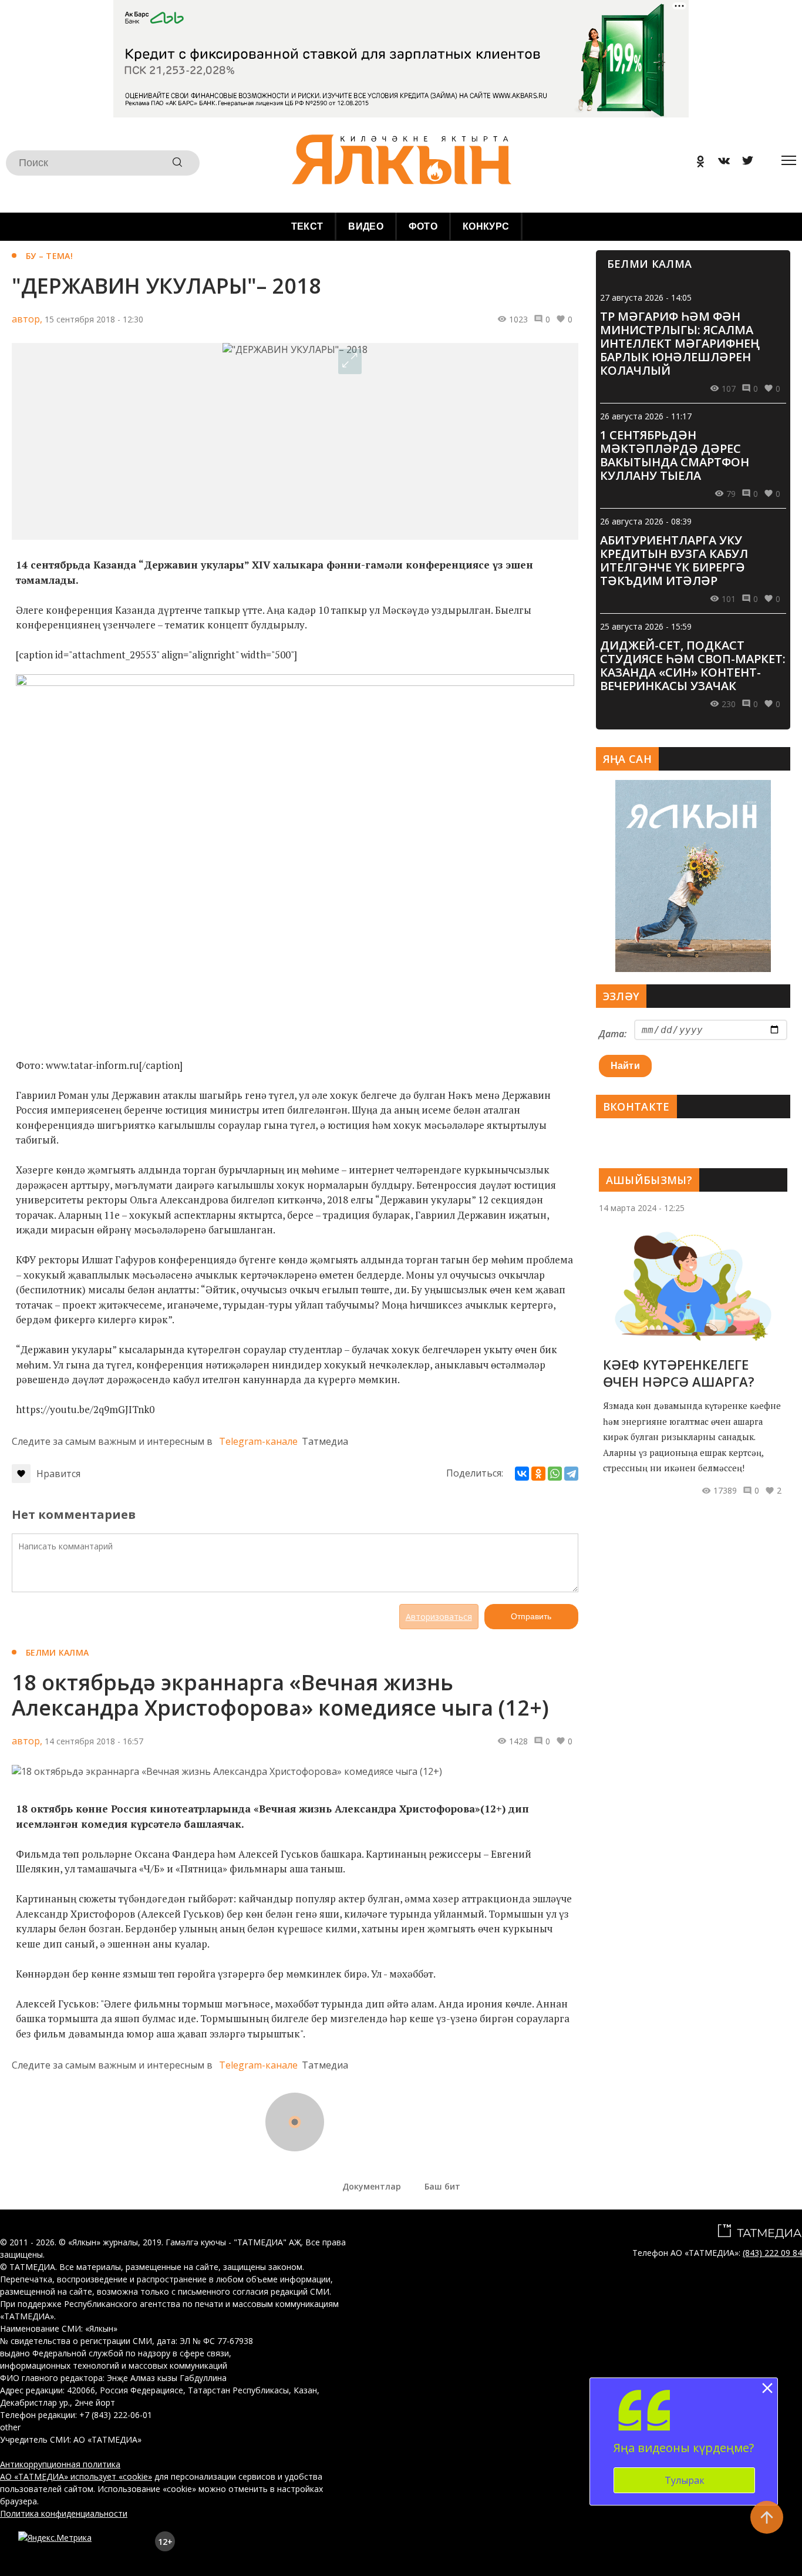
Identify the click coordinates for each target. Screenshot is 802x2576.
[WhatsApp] (555, 1474)
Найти (626, 1066)
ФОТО (423, 226)
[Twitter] (743, 163)
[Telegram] (571, 1474)
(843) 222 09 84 (772, 2253)
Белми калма (57, 1652)
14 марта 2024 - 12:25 (642, 1208)
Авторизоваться (439, 1617)
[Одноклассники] (538, 1474)
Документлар (372, 2186)
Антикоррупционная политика (60, 2464)
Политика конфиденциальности (64, 2513)
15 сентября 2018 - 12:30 (94, 319)
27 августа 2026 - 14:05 (646, 297)
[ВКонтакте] (522, 1474)
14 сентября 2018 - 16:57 (94, 1741)
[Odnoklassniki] (696, 163)
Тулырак (685, 2480)
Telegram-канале (258, 1441)
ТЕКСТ (307, 226)
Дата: (613, 1034)
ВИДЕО (366, 226)
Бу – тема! (49, 256)
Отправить (531, 1616)
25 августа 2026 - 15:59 (646, 626)
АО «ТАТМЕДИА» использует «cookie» (76, 2476)
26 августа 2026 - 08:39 (646, 521)
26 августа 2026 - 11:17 (646, 416)
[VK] (720, 163)
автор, (27, 319)
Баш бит (442, 2186)
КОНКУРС (486, 226)
